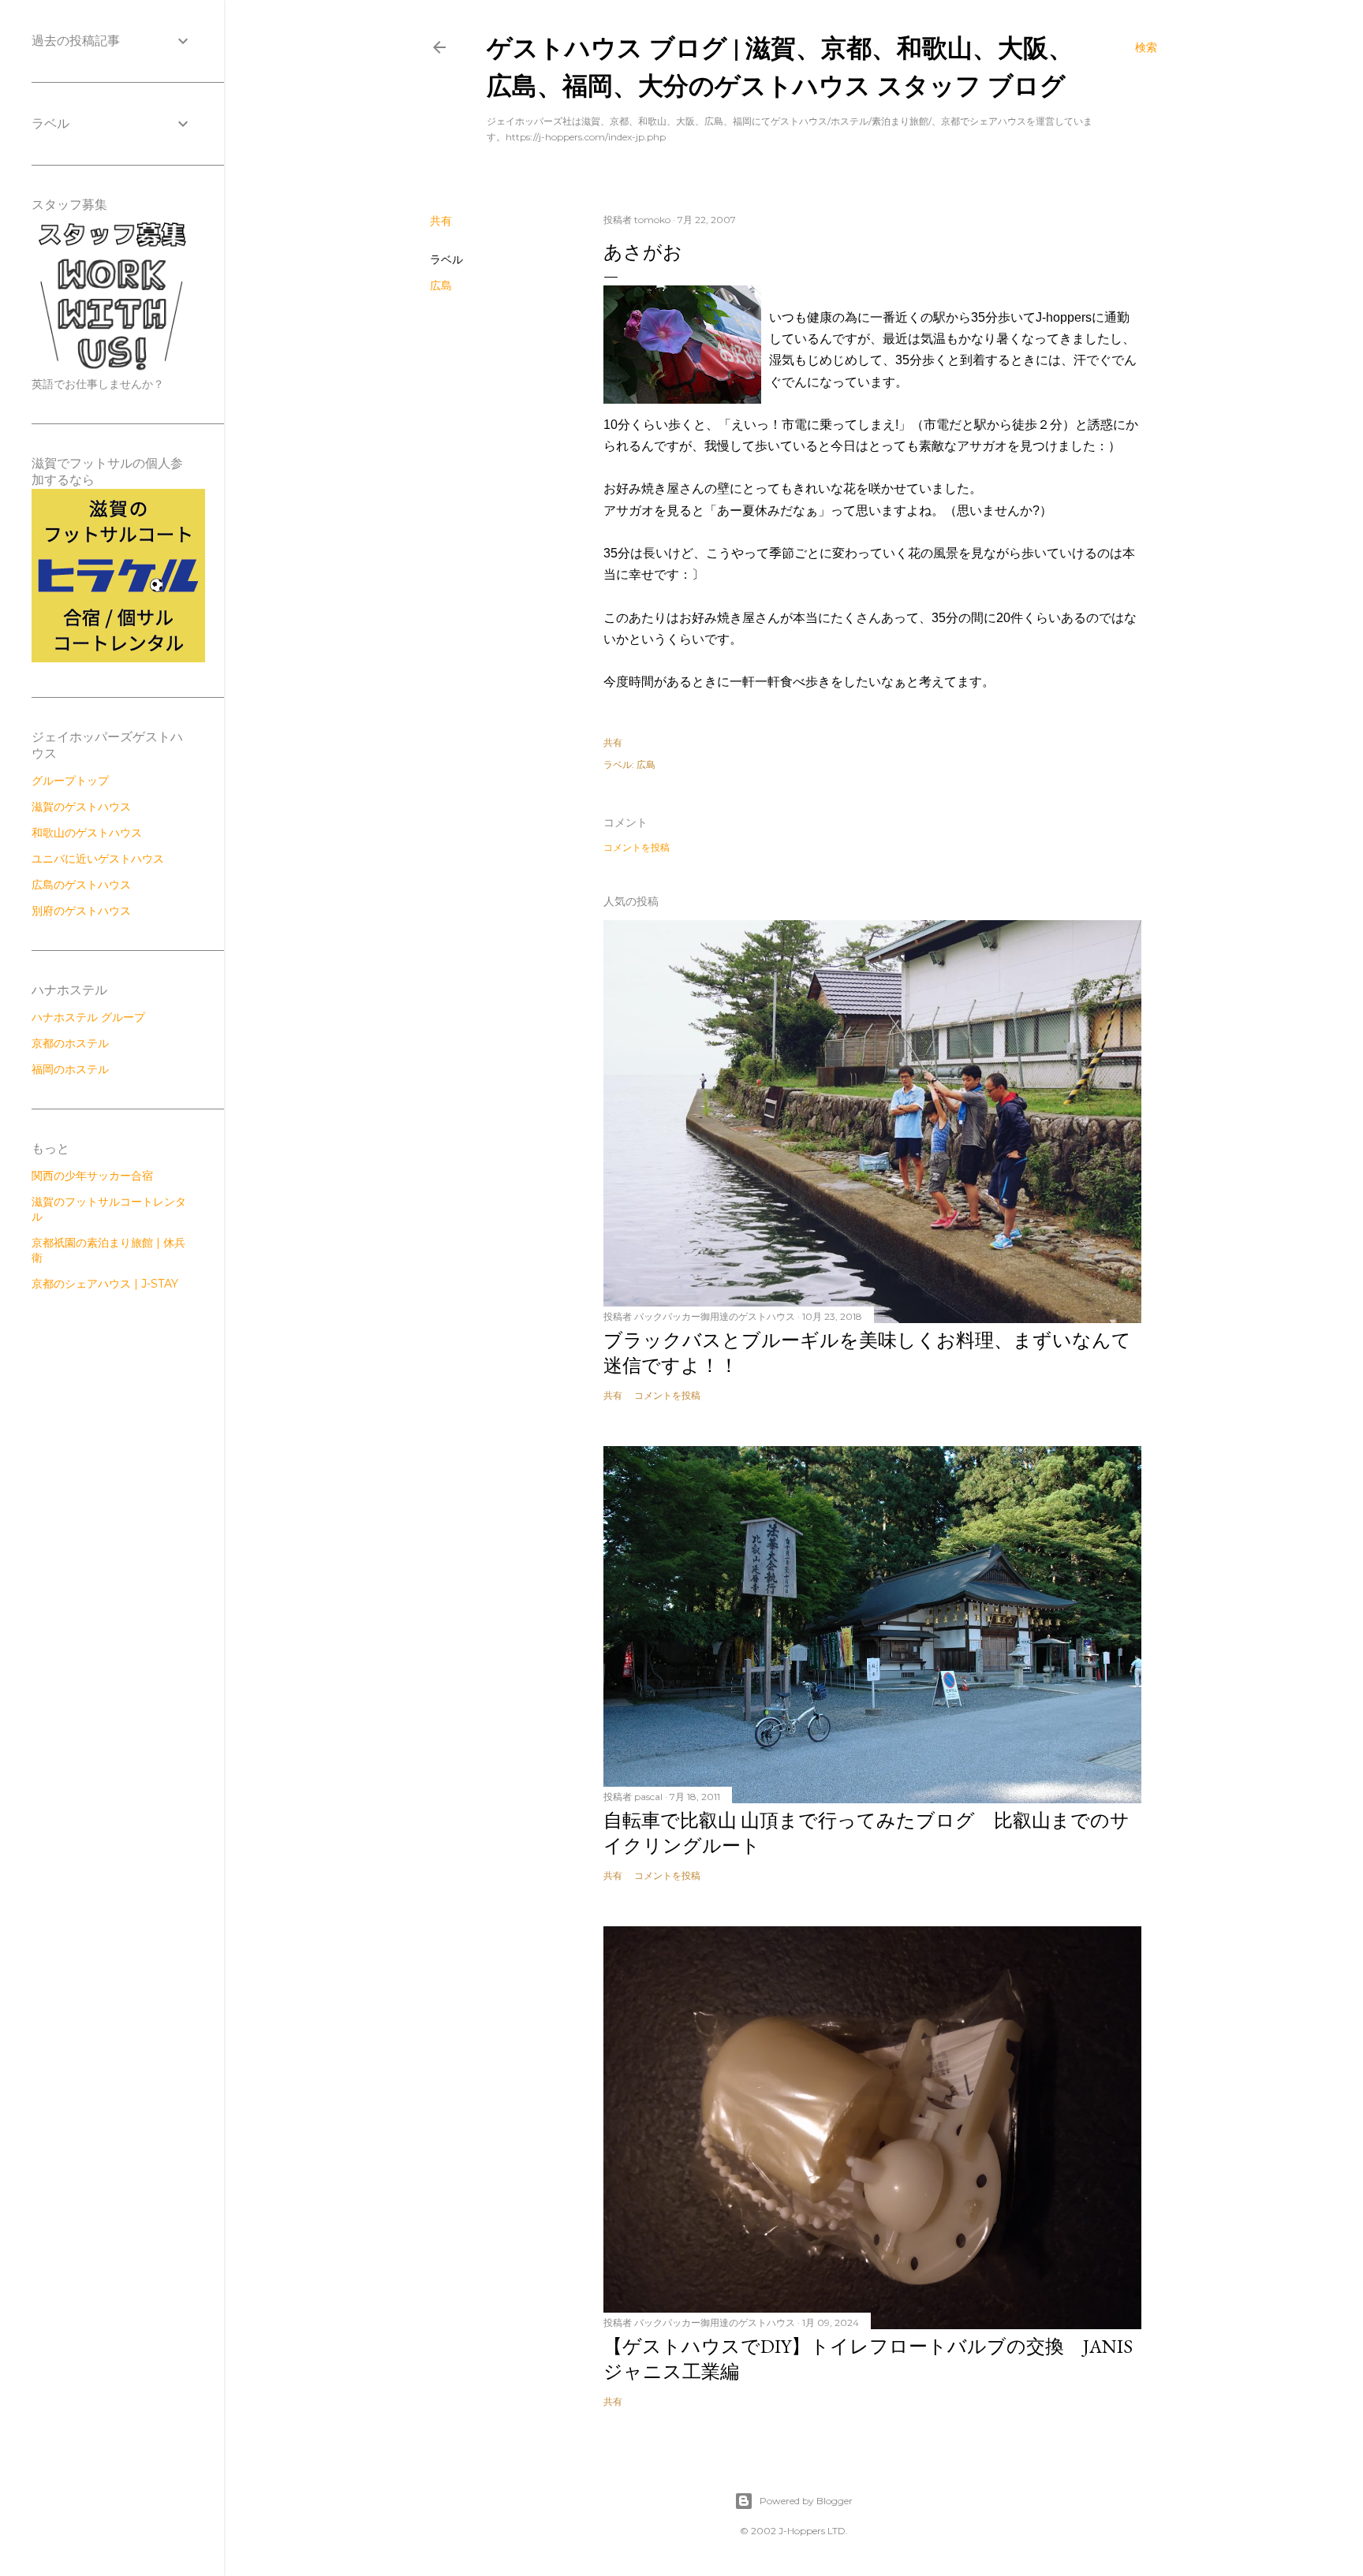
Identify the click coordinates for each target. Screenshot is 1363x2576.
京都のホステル (70, 1043)
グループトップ (70, 781)
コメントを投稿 (637, 847)
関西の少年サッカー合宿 (92, 1176)
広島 (441, 285)
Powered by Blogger (806, 2501)
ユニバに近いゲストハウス (98, 859)
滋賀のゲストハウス (81, 807)
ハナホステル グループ (88, 1017)
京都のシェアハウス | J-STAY (105, 1284)
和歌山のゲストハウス (87, 833)
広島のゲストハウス (81, 885)
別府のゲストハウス (81, 911)
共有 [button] (441, 221)
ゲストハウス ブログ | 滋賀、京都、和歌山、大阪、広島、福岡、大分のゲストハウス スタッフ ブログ (780, 66)
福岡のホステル (70, 1069)
